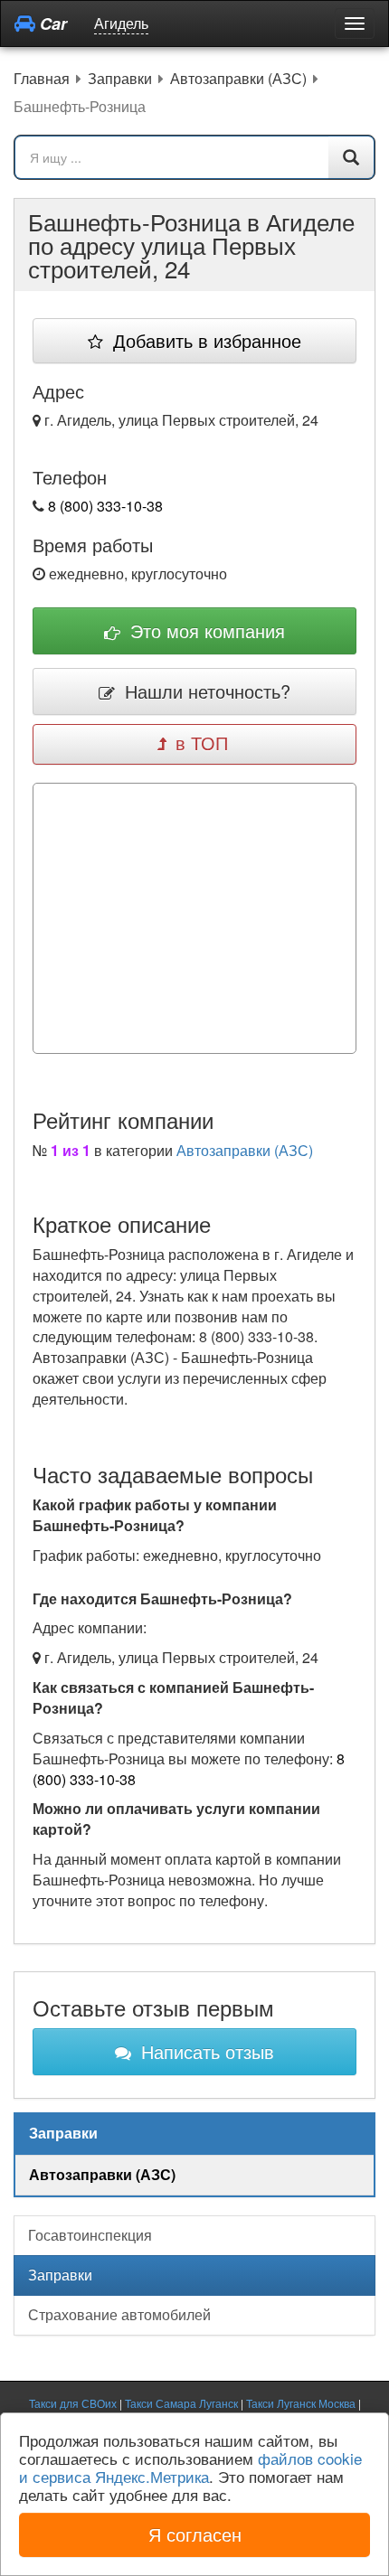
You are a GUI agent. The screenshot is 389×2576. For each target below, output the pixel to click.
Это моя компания (205, 630)
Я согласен (195, 2534)
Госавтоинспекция (90, 2235)
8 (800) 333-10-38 (105, 506)
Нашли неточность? (205, 691)
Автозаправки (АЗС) (245, 1150)
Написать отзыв (205, 2051)
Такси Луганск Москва (301, 2403)
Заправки (60, 2275)
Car (51, 24)
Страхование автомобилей (119, 2314)
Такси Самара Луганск (181, 2403)
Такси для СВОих (73, 2403)
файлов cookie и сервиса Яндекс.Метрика (190, 2467)
